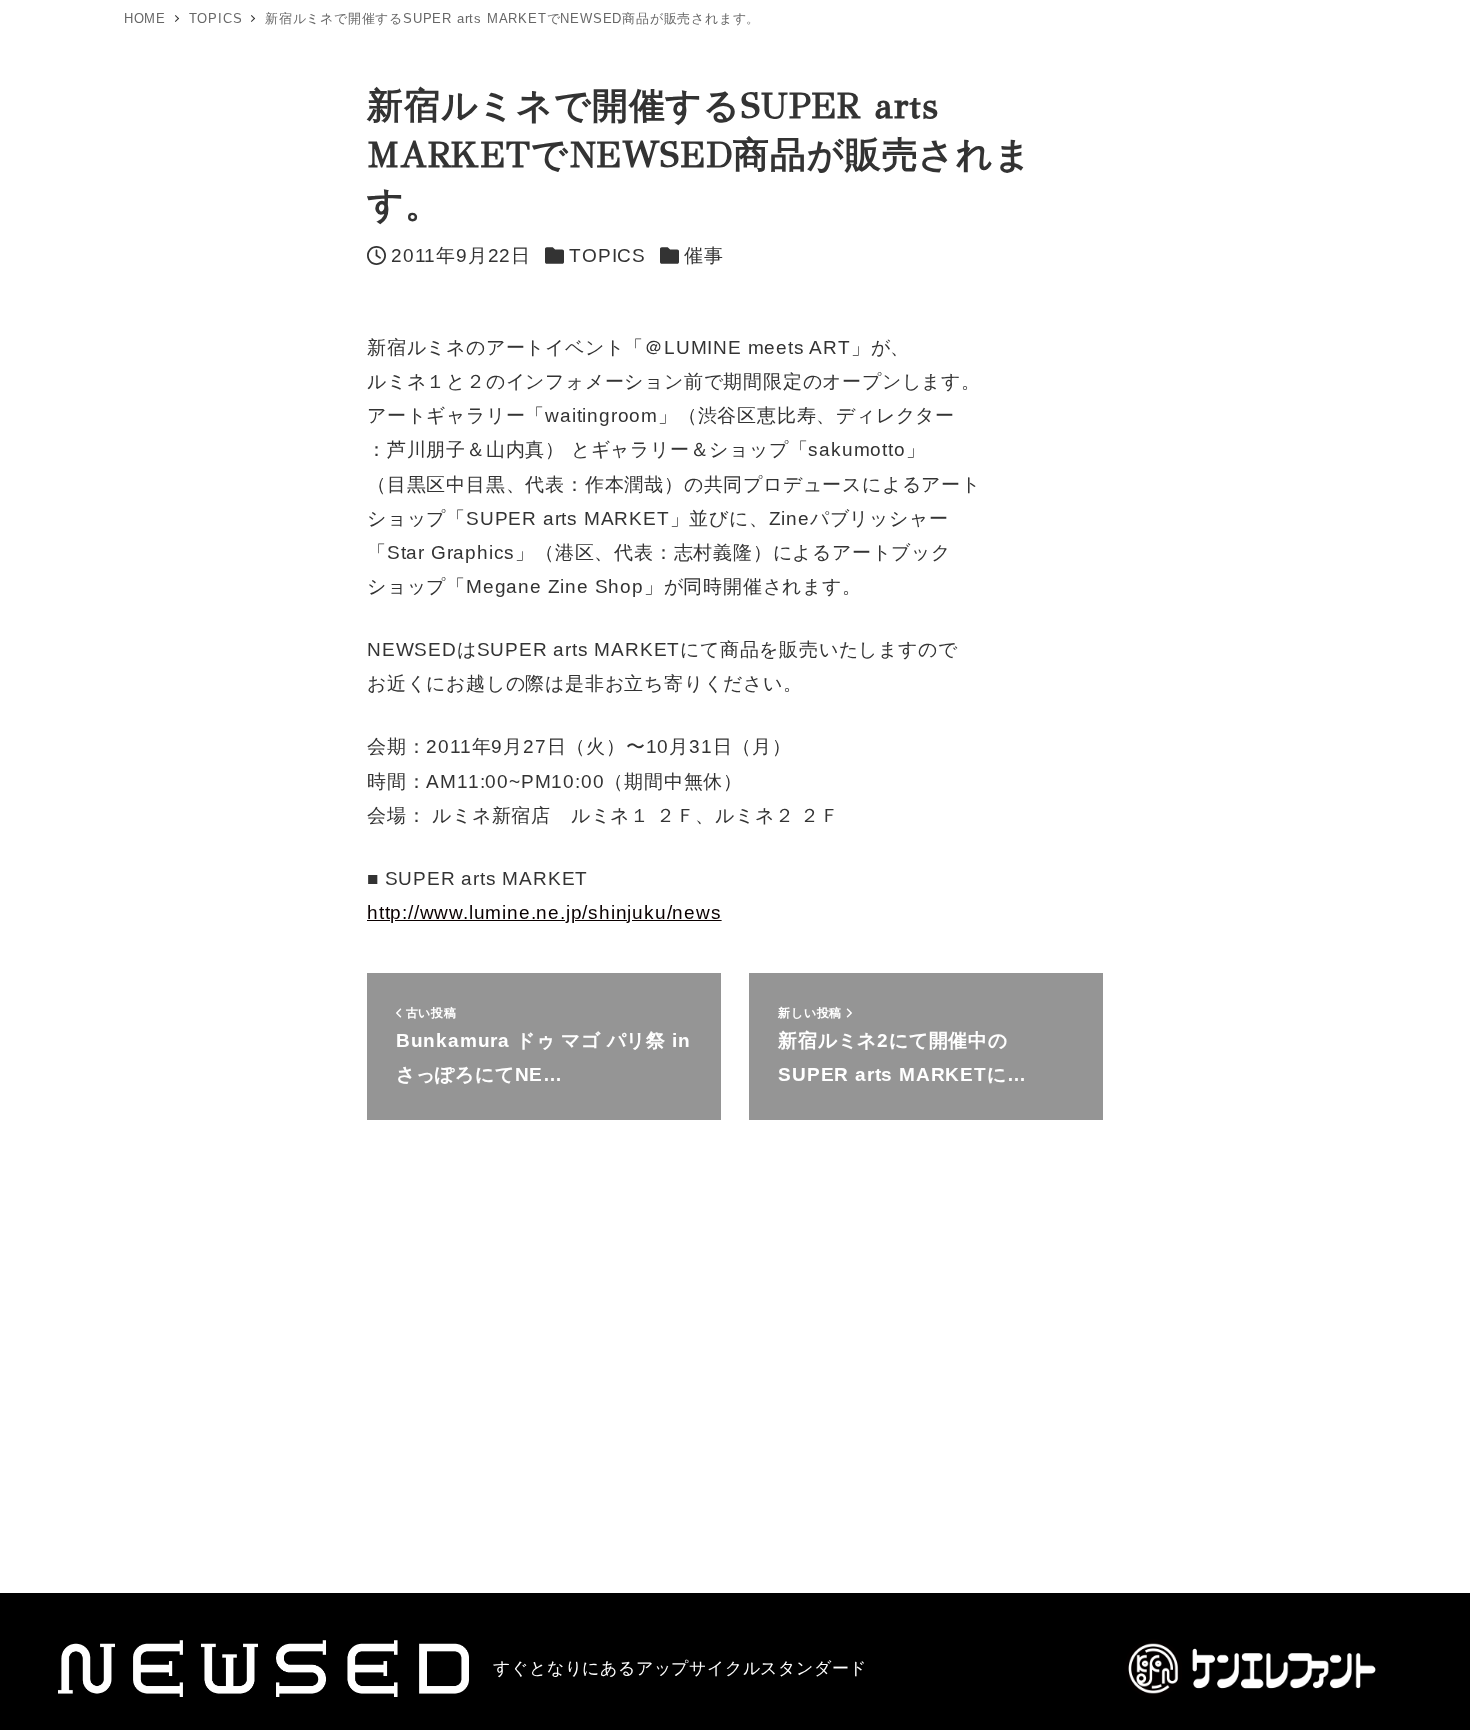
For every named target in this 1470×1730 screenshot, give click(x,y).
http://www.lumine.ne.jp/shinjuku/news (544, 912)
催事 (704, 255)
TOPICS (607, 255)
